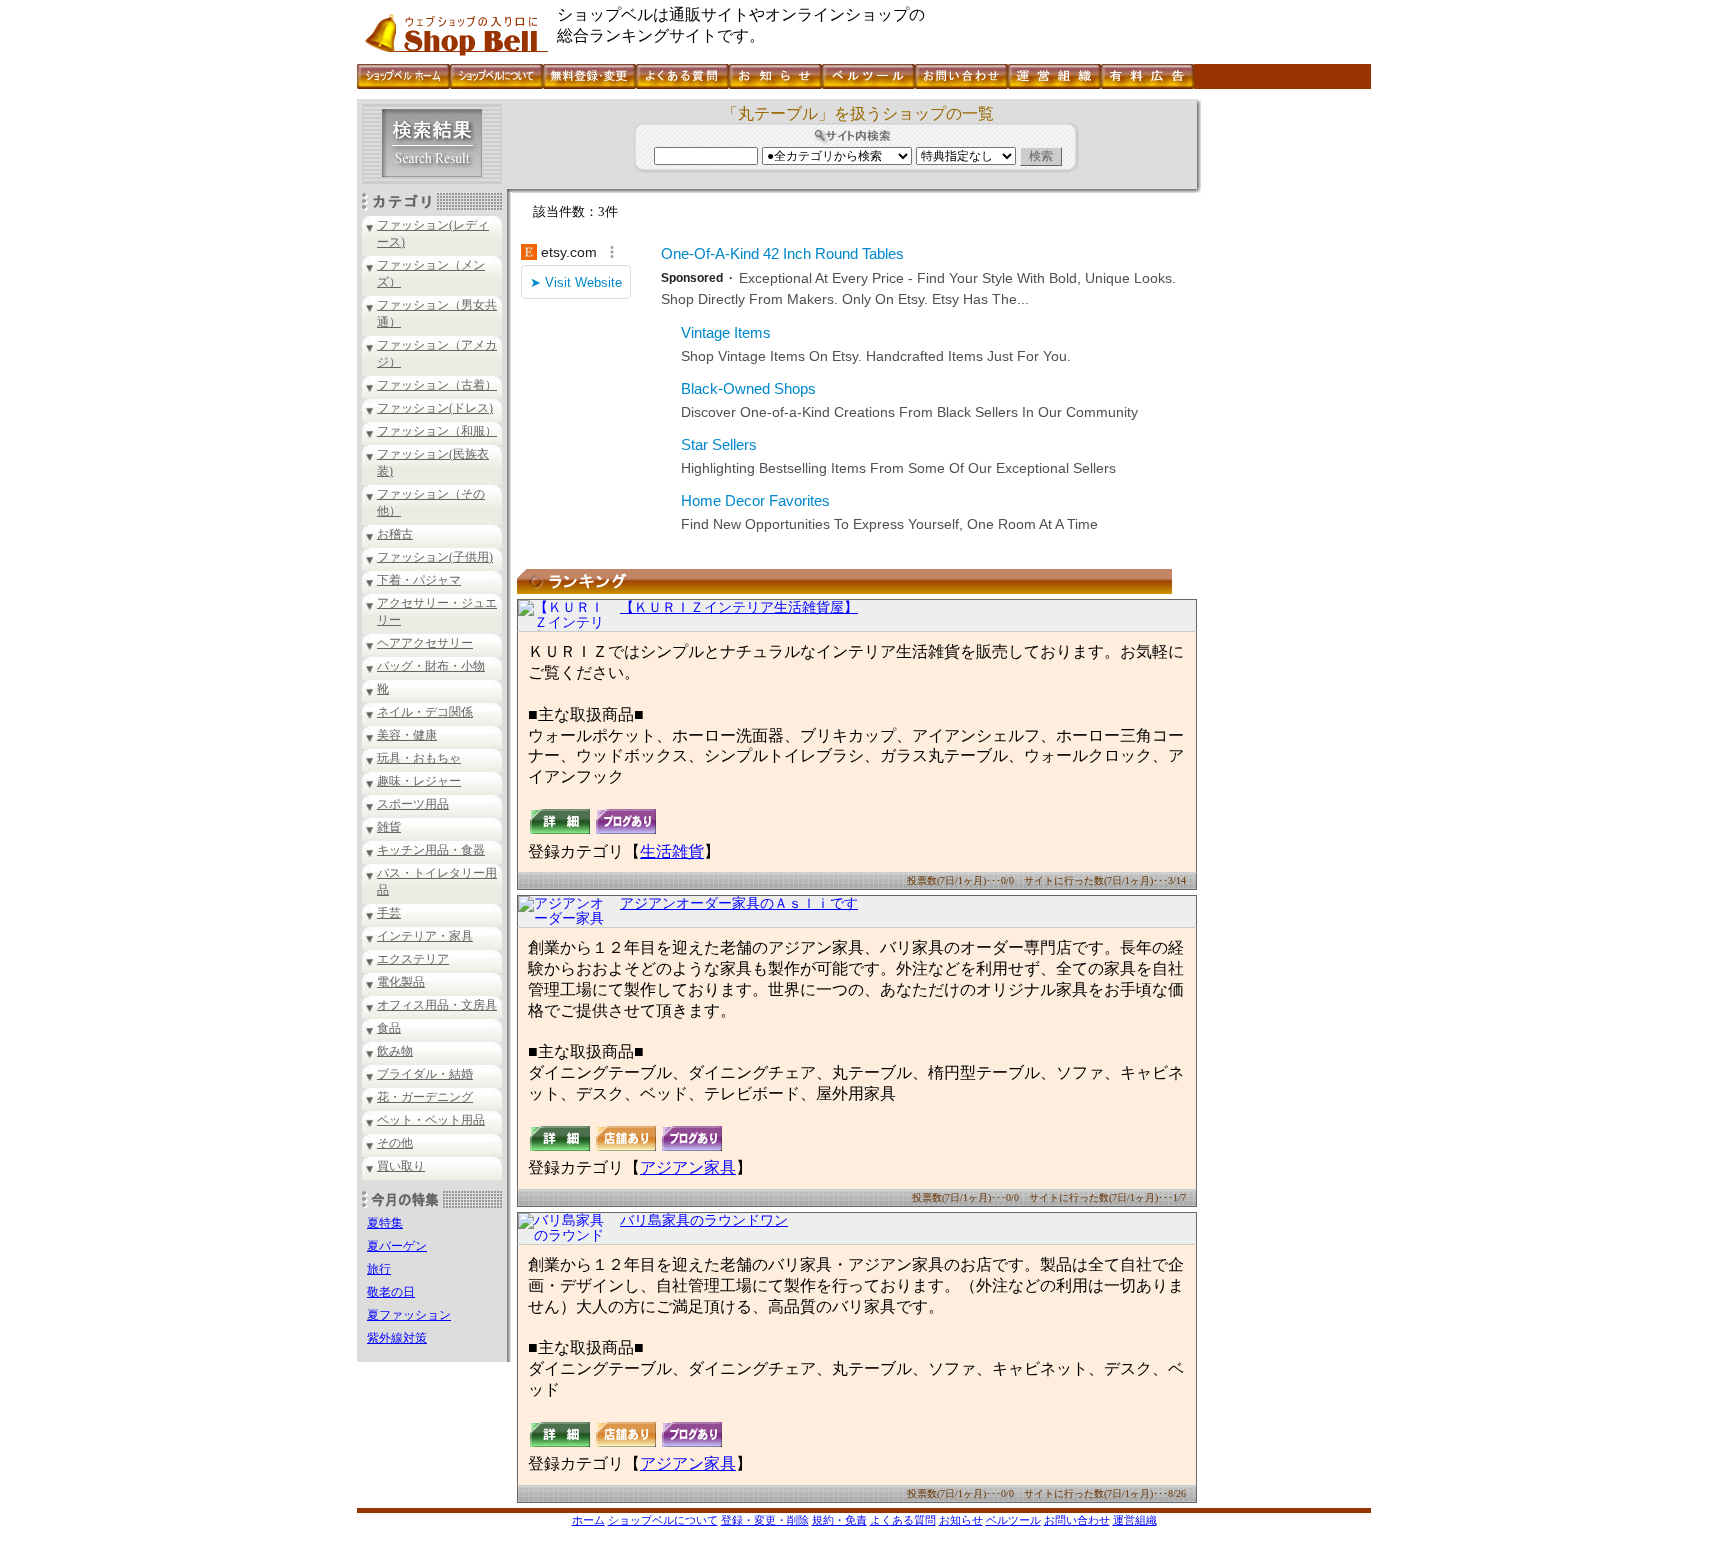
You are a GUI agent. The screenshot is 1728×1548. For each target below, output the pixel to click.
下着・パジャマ (419, 580)
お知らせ (961, 1520)
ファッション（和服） (437, 431)
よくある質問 (903, 1520)
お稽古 (395, 534)
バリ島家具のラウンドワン (704, 1220)
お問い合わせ (1077, 1520)
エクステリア (413, 959)
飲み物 (395, 1051)
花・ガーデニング (425, 1097)
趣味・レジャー (419, 781)
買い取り (401, 1166)
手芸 (389, 913)
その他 (395, 1143)
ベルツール (1013, 1520)
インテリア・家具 (425, 936)
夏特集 (385, 1223)
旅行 (379, 1269)
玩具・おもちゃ (419, 758)
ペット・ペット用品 (431, 1120)
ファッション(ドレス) (435, 408)
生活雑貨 (672, 851)
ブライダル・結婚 (425, 1074)
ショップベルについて (663, 1520)
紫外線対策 (397, 1338)
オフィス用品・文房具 (437, 1005)
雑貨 (389, 827)
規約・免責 (839, 1520)
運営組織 (1135, 1520)
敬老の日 (391, 1292)
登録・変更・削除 (765, 1520)
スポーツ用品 (413, 804)
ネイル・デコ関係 (425, 712)
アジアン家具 (688, 1167)
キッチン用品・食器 (431, 850)
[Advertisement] (1284, 399)
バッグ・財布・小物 (431, 666)
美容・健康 (407, 735)
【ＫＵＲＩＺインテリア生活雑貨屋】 (739, 607)
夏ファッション (409, 1315)
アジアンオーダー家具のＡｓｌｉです (739, 903)
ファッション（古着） (437, 385)
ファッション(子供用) (435, 557)
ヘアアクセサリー (425, 643)
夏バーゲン (397, 1246)
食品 (389, 1028)
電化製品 (401, 982)
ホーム (588, 1520)
